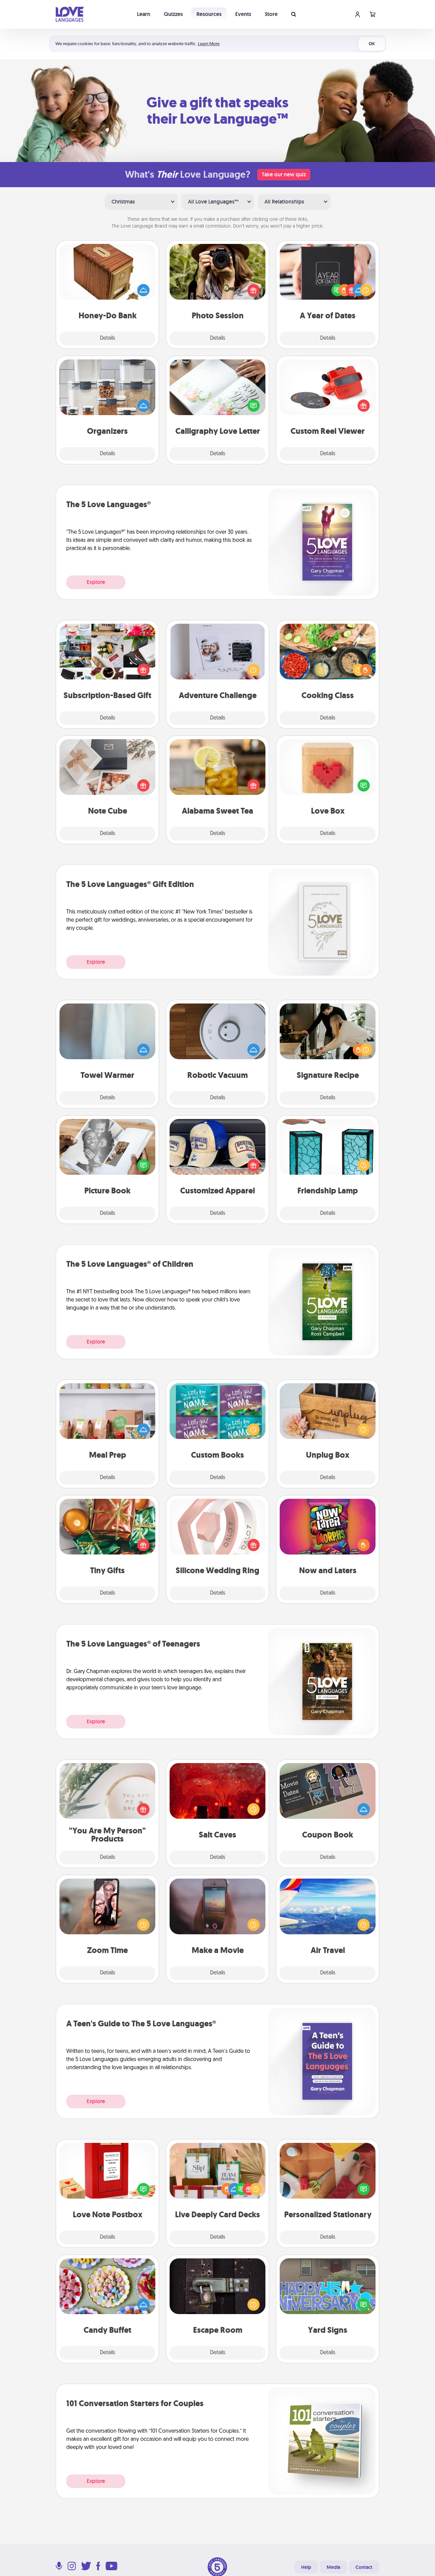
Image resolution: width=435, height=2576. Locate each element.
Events (243, 14)
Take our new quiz (284, 174)
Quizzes (173, 14)
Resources (209, 14)
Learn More (209, 44)
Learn (144, 14)
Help (306, 2567)
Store (271, 14)
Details (108, 338)
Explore (96, 582)
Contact (364, 2567)
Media (333, 2567)
